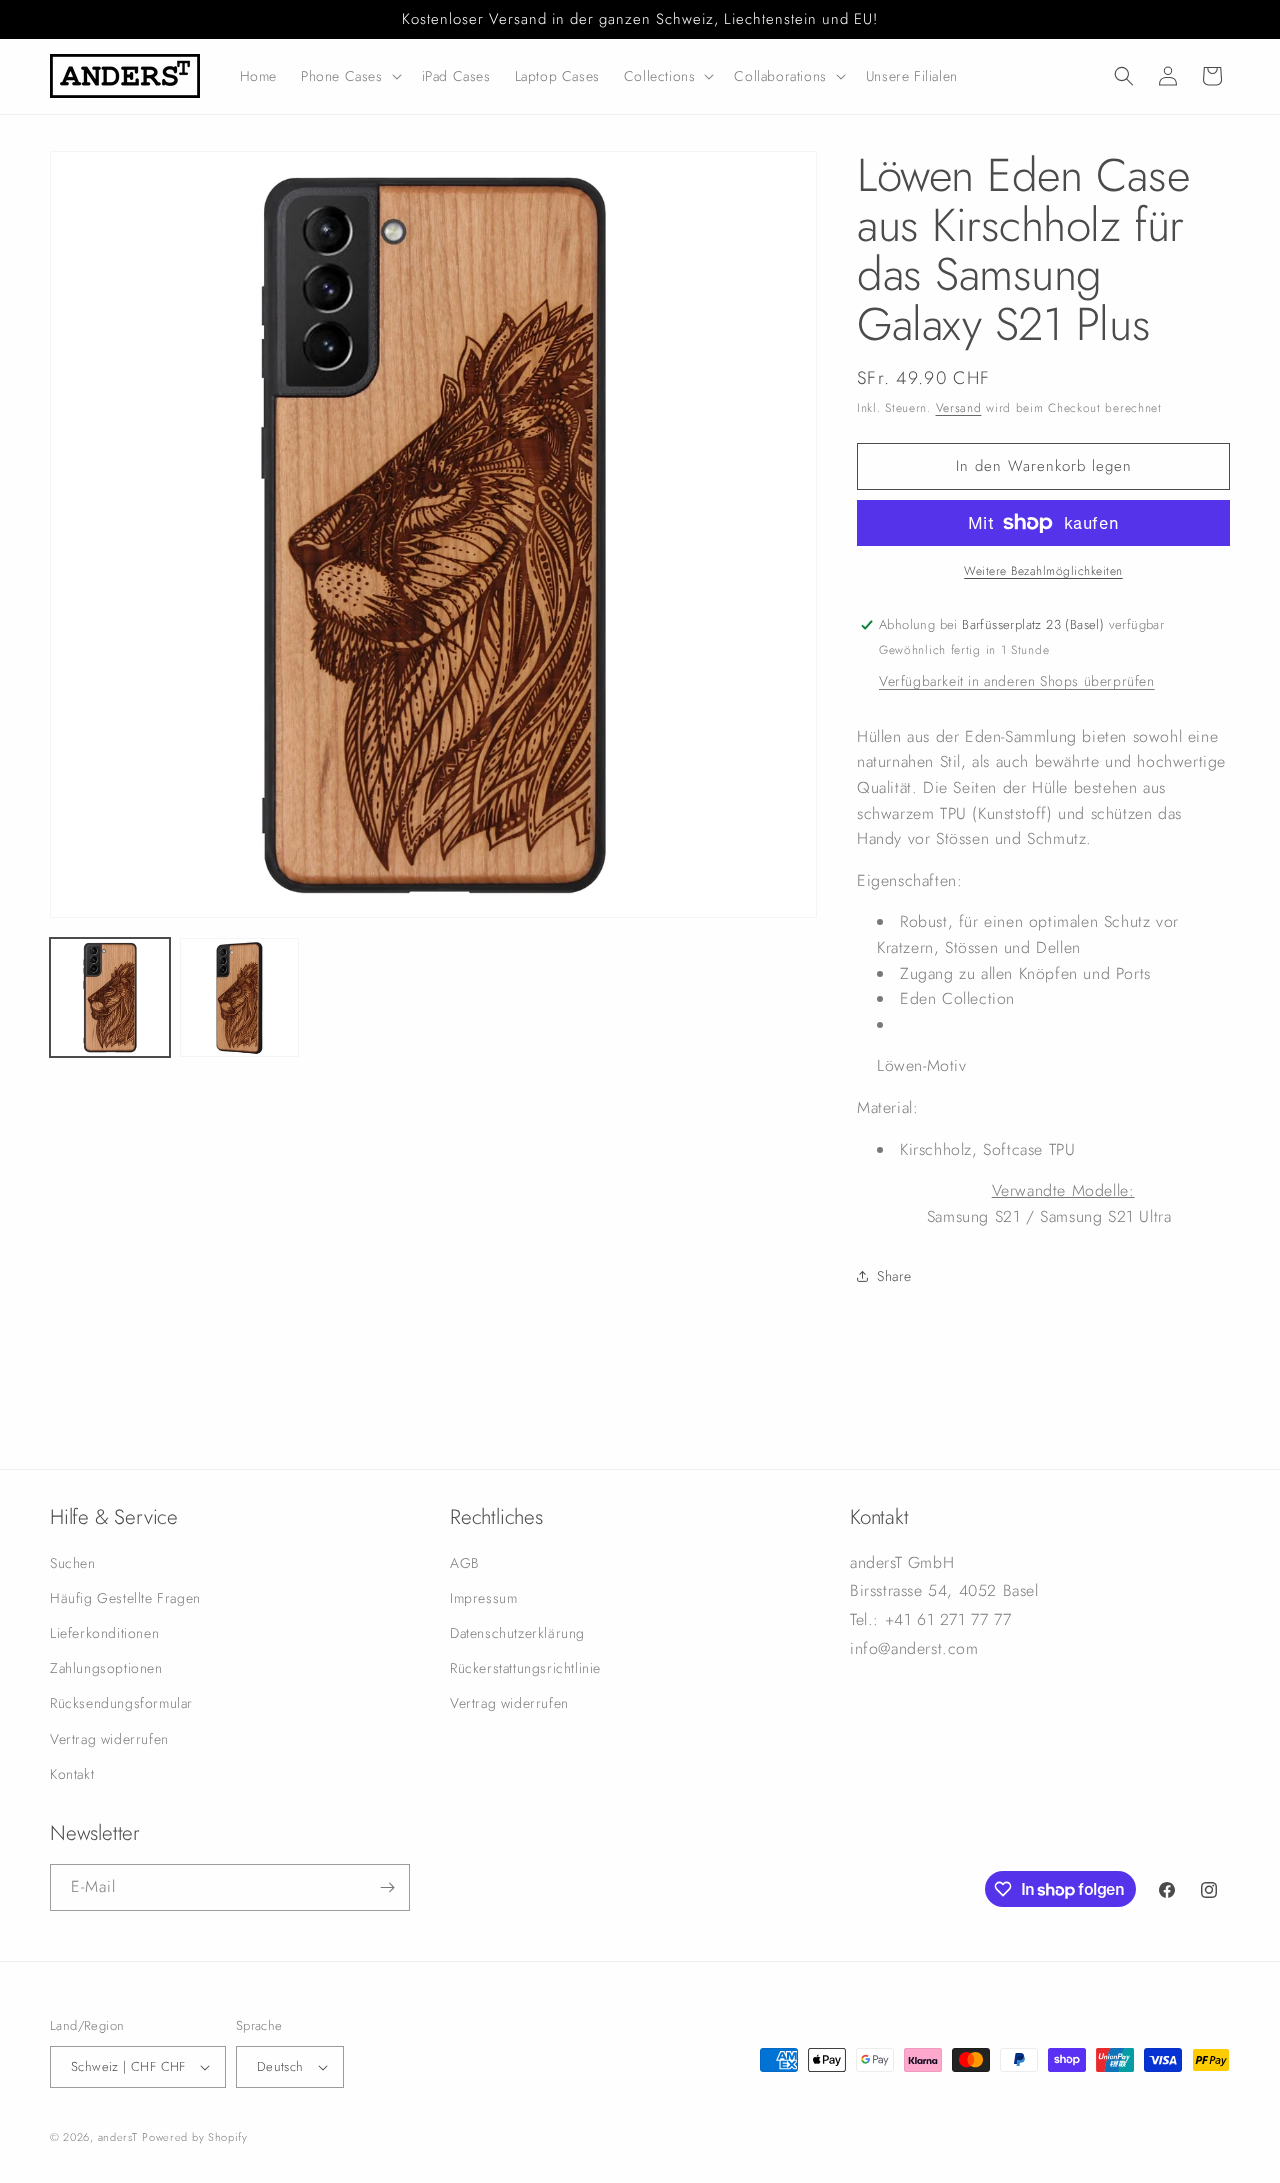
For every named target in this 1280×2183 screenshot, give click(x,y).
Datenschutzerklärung (517, 1633)
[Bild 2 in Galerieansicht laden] (240, 998)
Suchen (73, 1563)
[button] (349, 76)
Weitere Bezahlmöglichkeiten (1043, 571)
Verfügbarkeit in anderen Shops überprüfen (1017, 681)
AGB (464, 1563)
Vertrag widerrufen (109, 1739)
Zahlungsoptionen (106, 1668)
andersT (118, 2137)
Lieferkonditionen (104, 1633)
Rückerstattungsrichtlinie (525, 1668)
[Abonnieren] (387, 1887)
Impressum (483, 1598)
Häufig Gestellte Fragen (125, 1598)
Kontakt (72, 1774)
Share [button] (894, 1276)
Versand (959, 408)
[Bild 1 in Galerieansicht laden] (110, 998)
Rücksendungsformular (121, 1703)
